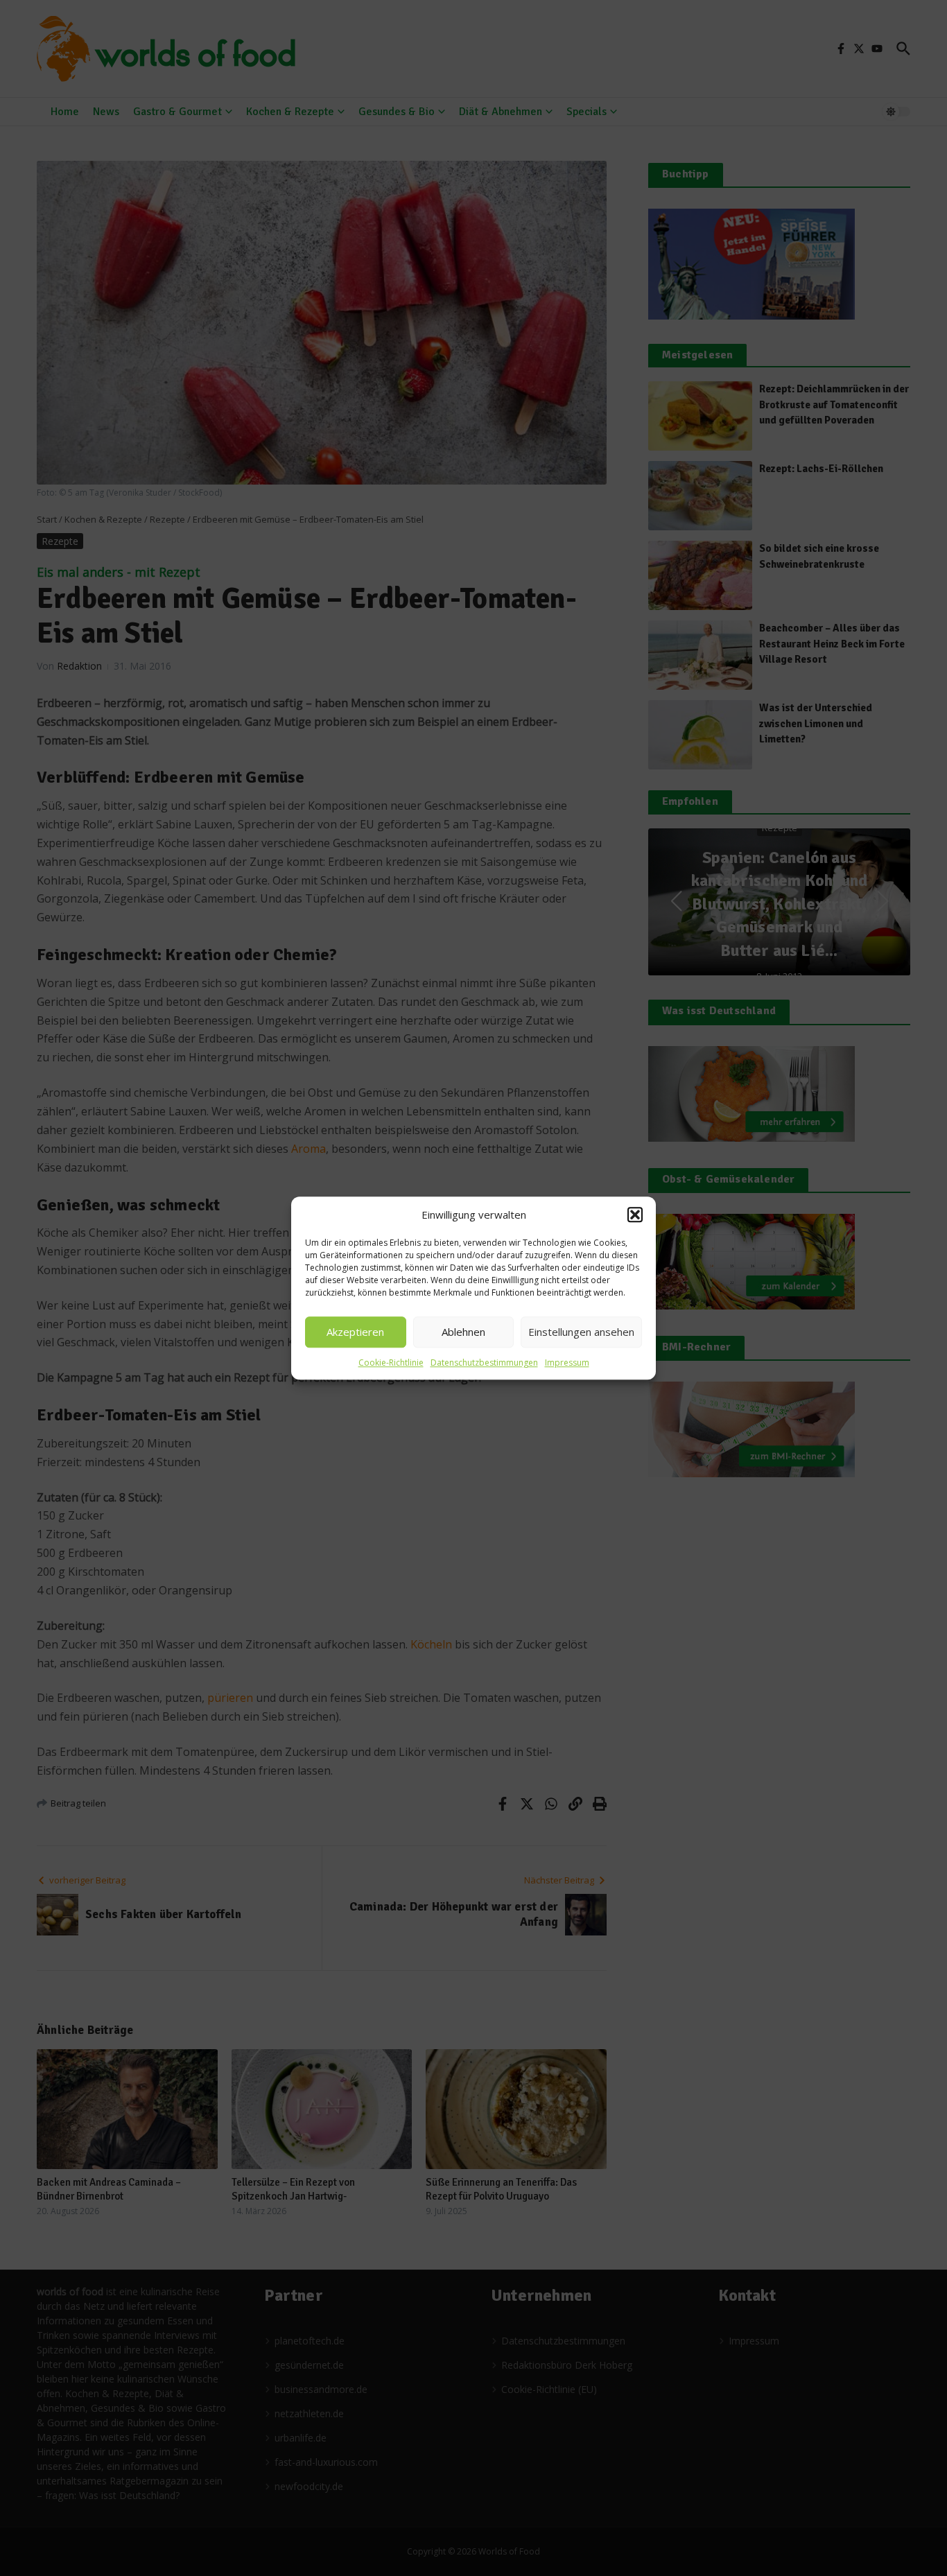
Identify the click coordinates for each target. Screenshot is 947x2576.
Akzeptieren (355, 1332)
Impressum (567, 1363)
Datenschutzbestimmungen (484, 1363)
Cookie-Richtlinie (391, 1363)
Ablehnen (463, 1332)
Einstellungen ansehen (581, 1332)
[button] (635, 1215)
